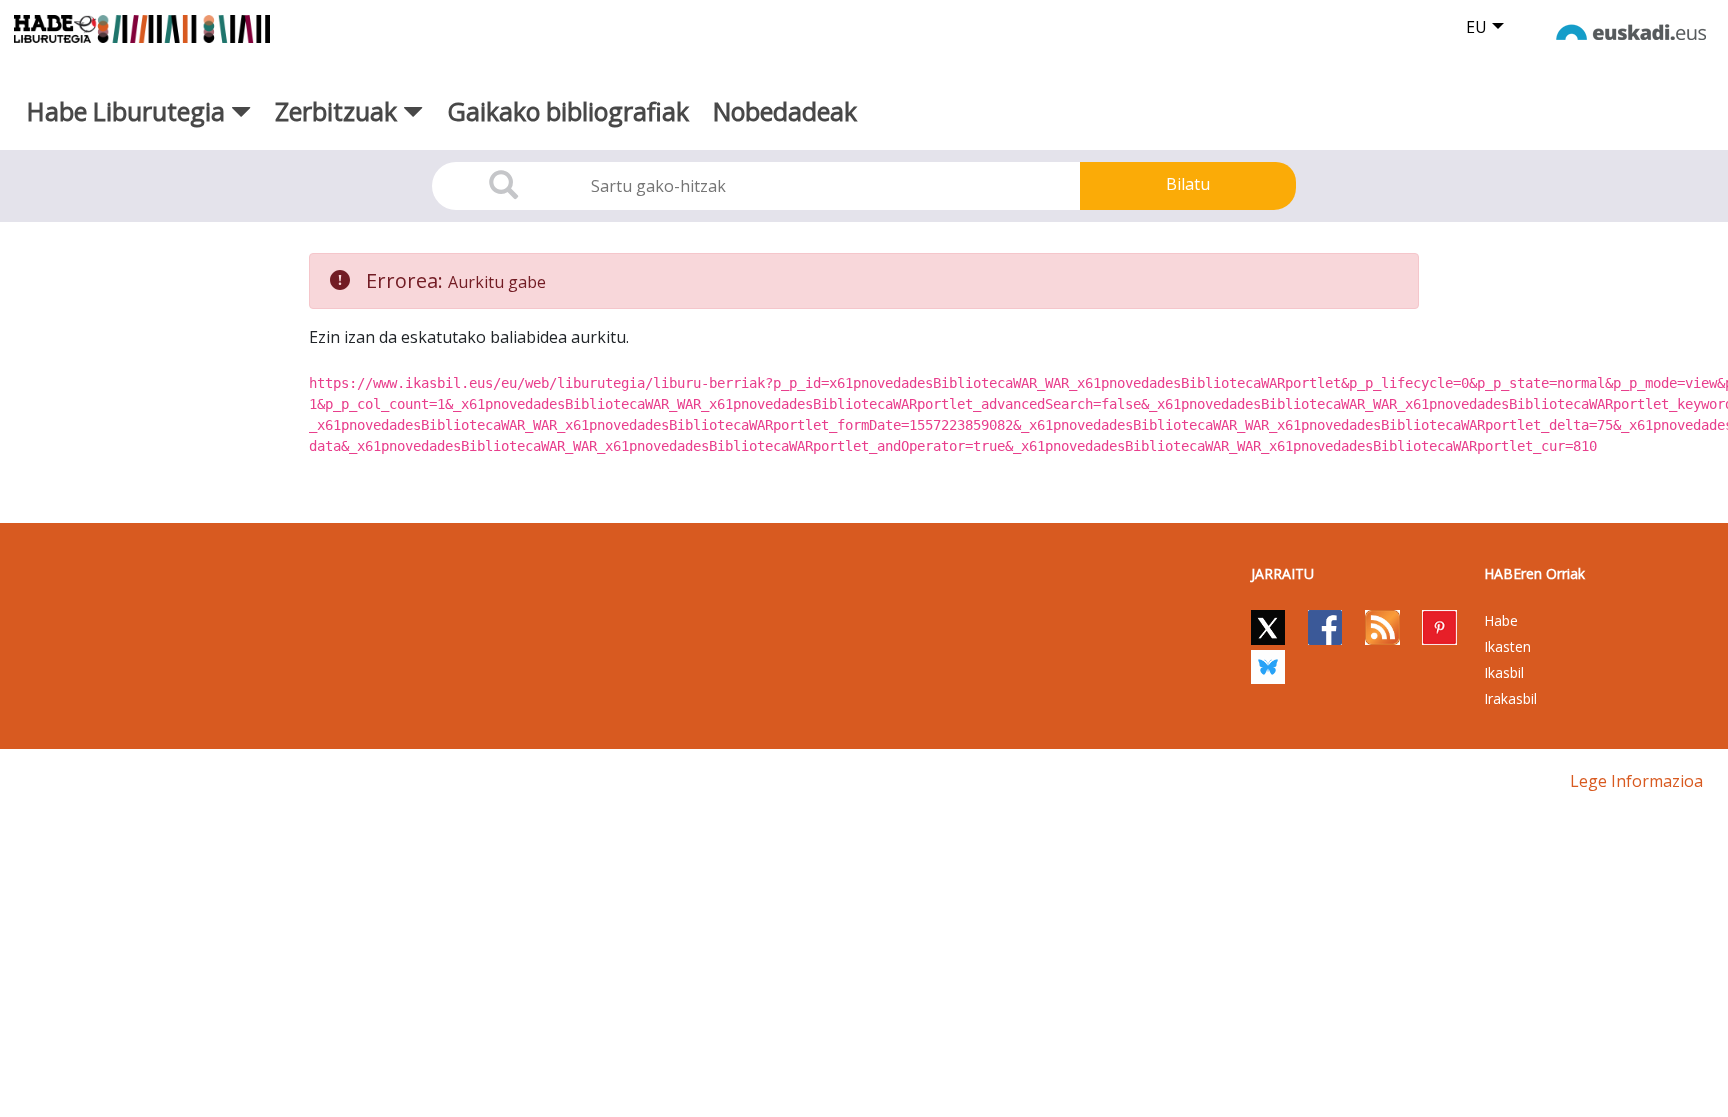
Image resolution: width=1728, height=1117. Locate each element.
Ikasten (1507, 646)
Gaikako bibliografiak (568, 111)
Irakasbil (1510, 698)
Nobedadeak (785, 111)
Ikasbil (1504, 672)
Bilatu (1188, 184)
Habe (1501, 620)
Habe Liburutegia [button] (129, 111)
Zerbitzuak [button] (339, 111)
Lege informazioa (1636, 781)
